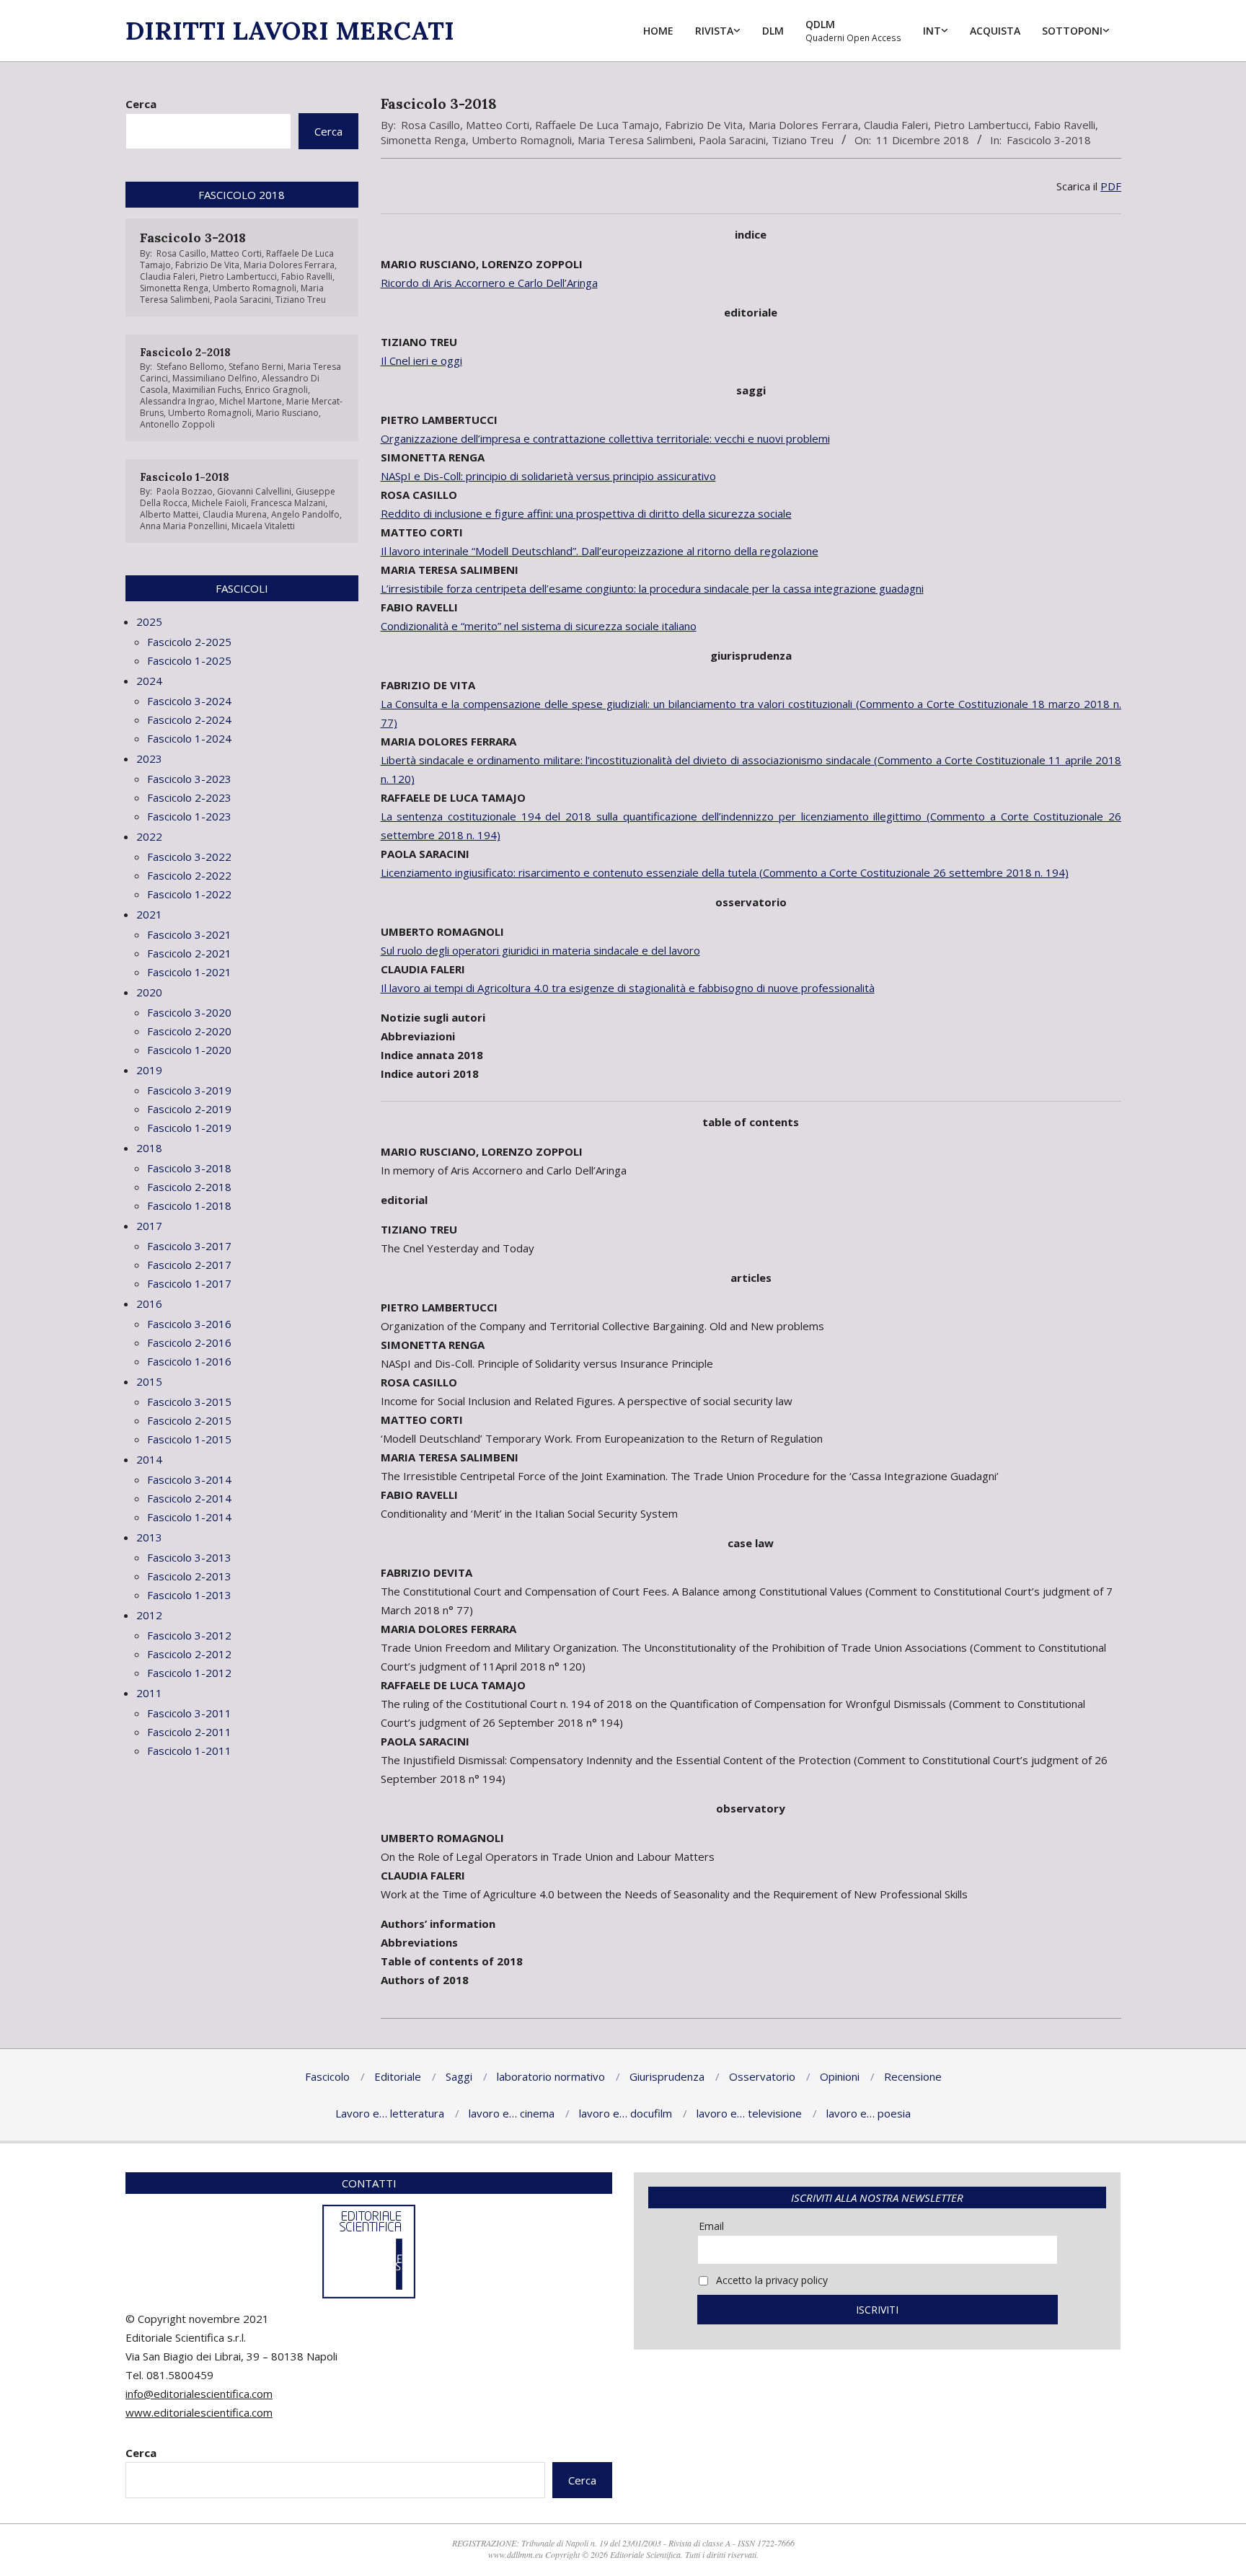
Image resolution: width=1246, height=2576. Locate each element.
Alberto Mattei (169, 514)
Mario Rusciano (287, 413)
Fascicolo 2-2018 (185, 352)
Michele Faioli (219, 503)
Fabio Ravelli (1065, 125)
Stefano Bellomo (190, 367)
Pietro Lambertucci (981, 125)
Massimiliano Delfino (215, 378)
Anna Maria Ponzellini (184, 526)
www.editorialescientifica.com (199, 2412)
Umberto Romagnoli (522, 140)
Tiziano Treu (803, 140)
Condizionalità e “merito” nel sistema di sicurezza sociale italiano (539, 626)
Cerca (141, 104)
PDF (1111, 186)
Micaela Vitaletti (263, 526)
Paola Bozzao (185, 491)
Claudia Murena (235, 514)
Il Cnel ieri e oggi (421, 360)
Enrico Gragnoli (277, 390)
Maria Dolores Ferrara (803, 125)
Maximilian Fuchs (207, 390)
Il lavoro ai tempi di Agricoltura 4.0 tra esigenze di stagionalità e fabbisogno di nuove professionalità (628, 988)
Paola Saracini (732, 140)
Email (711, 2226)
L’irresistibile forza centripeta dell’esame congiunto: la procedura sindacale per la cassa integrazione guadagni (652, 588)
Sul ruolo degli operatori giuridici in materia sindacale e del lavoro (540, 950)
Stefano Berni (256, 367)
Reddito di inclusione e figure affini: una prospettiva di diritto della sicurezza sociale (586, 513)
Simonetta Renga (423, 140)
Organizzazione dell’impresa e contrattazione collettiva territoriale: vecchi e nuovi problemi (605, 438)
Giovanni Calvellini (254, 491)
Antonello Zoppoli (177, 424)
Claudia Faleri (896, 125)
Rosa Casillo (430, 125)
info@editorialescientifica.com (199, 2394)
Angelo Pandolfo (305, 514)
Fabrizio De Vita (704, 125)
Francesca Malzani (288, 503)
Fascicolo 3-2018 (1049, 140)
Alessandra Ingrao (177, 401)
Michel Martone (251, 401)
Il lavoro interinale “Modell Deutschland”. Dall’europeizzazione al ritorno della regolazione (600, 551)
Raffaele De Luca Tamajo (597, 125)
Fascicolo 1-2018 (185, 477)
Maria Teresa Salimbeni (635, 140)
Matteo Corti (498, 125)
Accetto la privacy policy (770, 2280)
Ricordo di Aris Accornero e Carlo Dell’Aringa (489, 283)
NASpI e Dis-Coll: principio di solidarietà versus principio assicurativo (548, 476)
